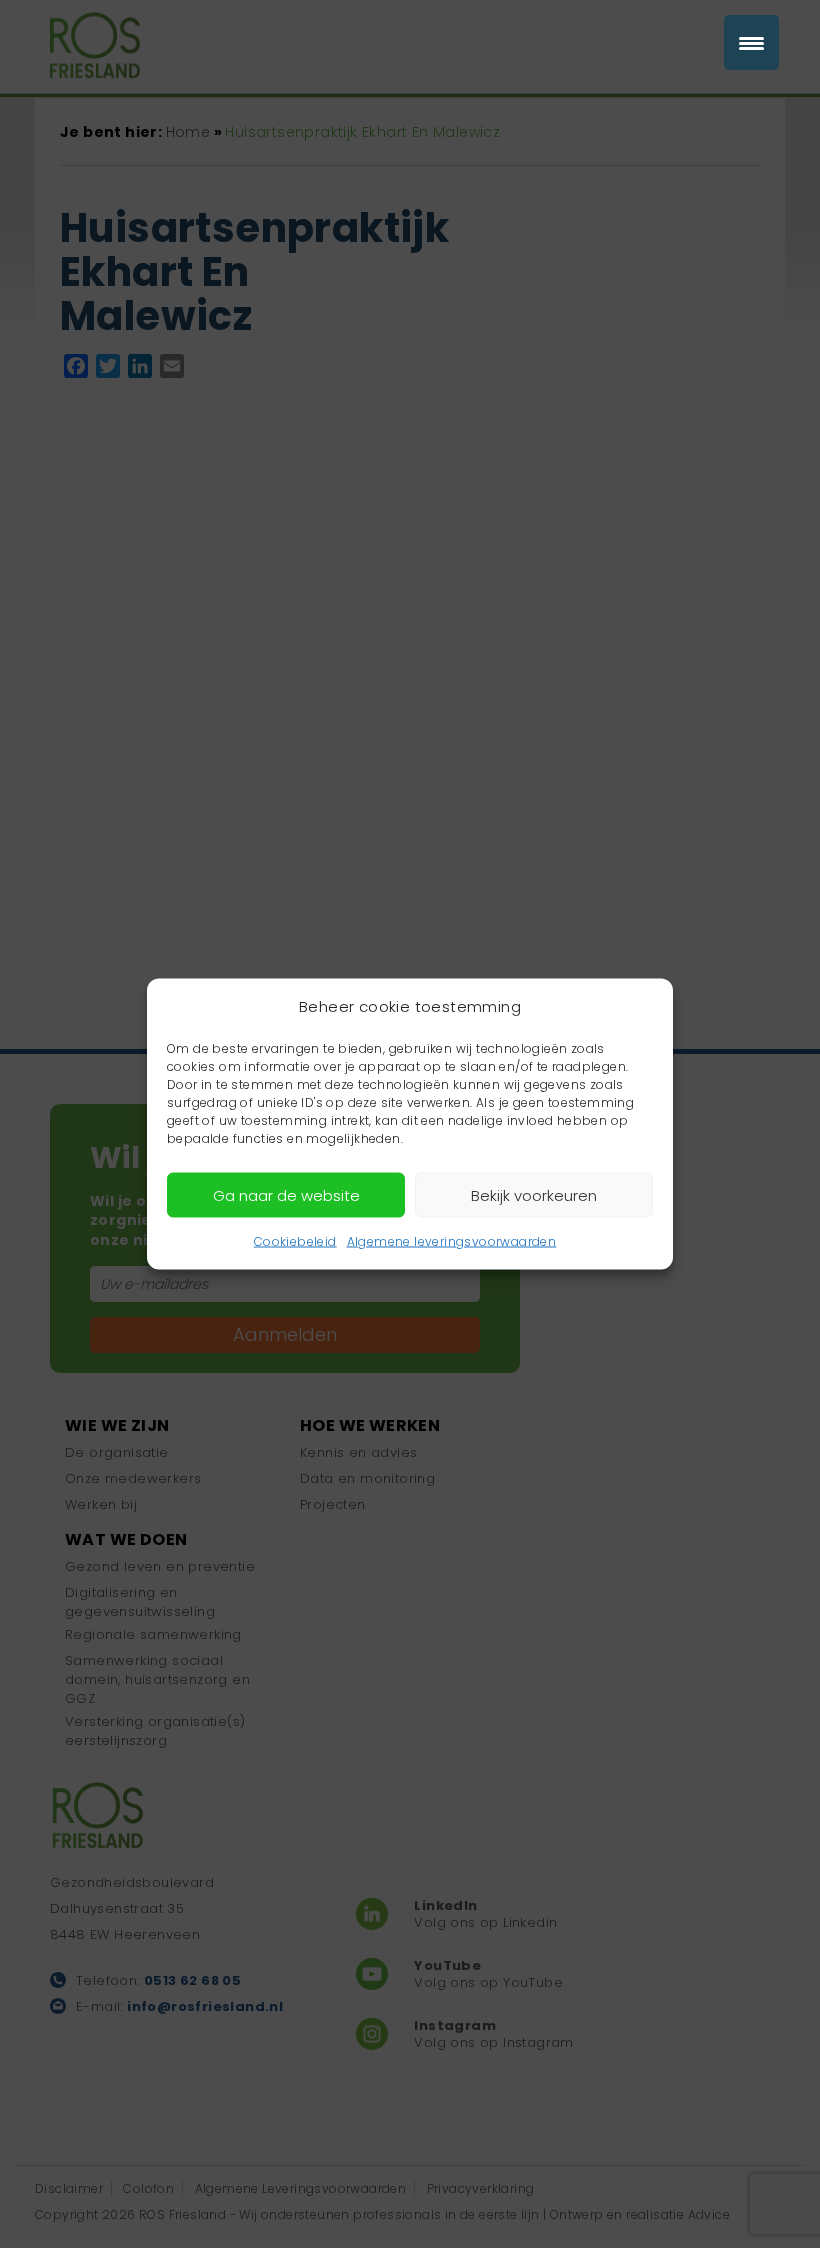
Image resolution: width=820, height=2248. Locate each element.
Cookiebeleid (295, 1241)
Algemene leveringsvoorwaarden (452, 1241)
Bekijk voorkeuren (534, 1194)
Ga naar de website (286, 1194)
